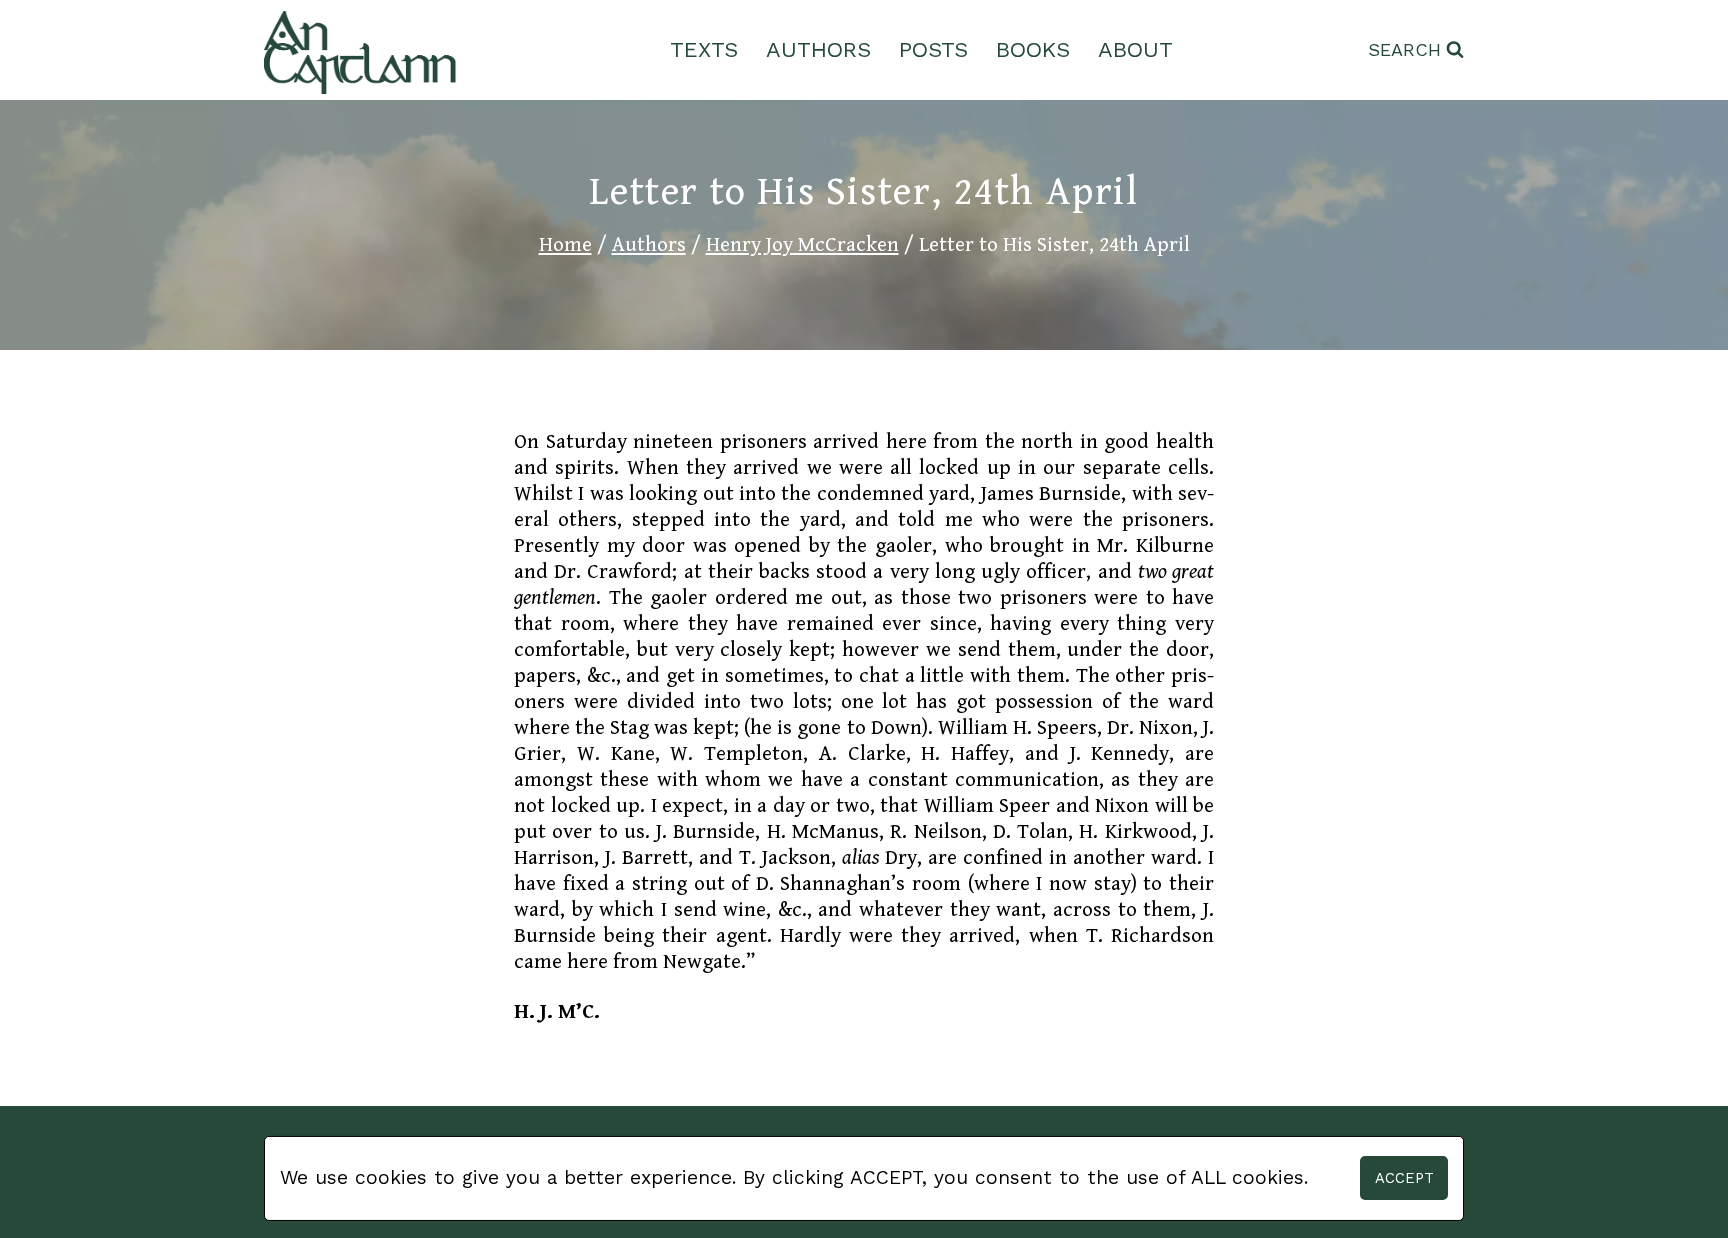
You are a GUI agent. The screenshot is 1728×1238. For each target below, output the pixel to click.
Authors (818, 49)
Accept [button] (1404, 1178)
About (1135, 49)
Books (1033, 49)
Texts (704, 49)
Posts (933, 49)
